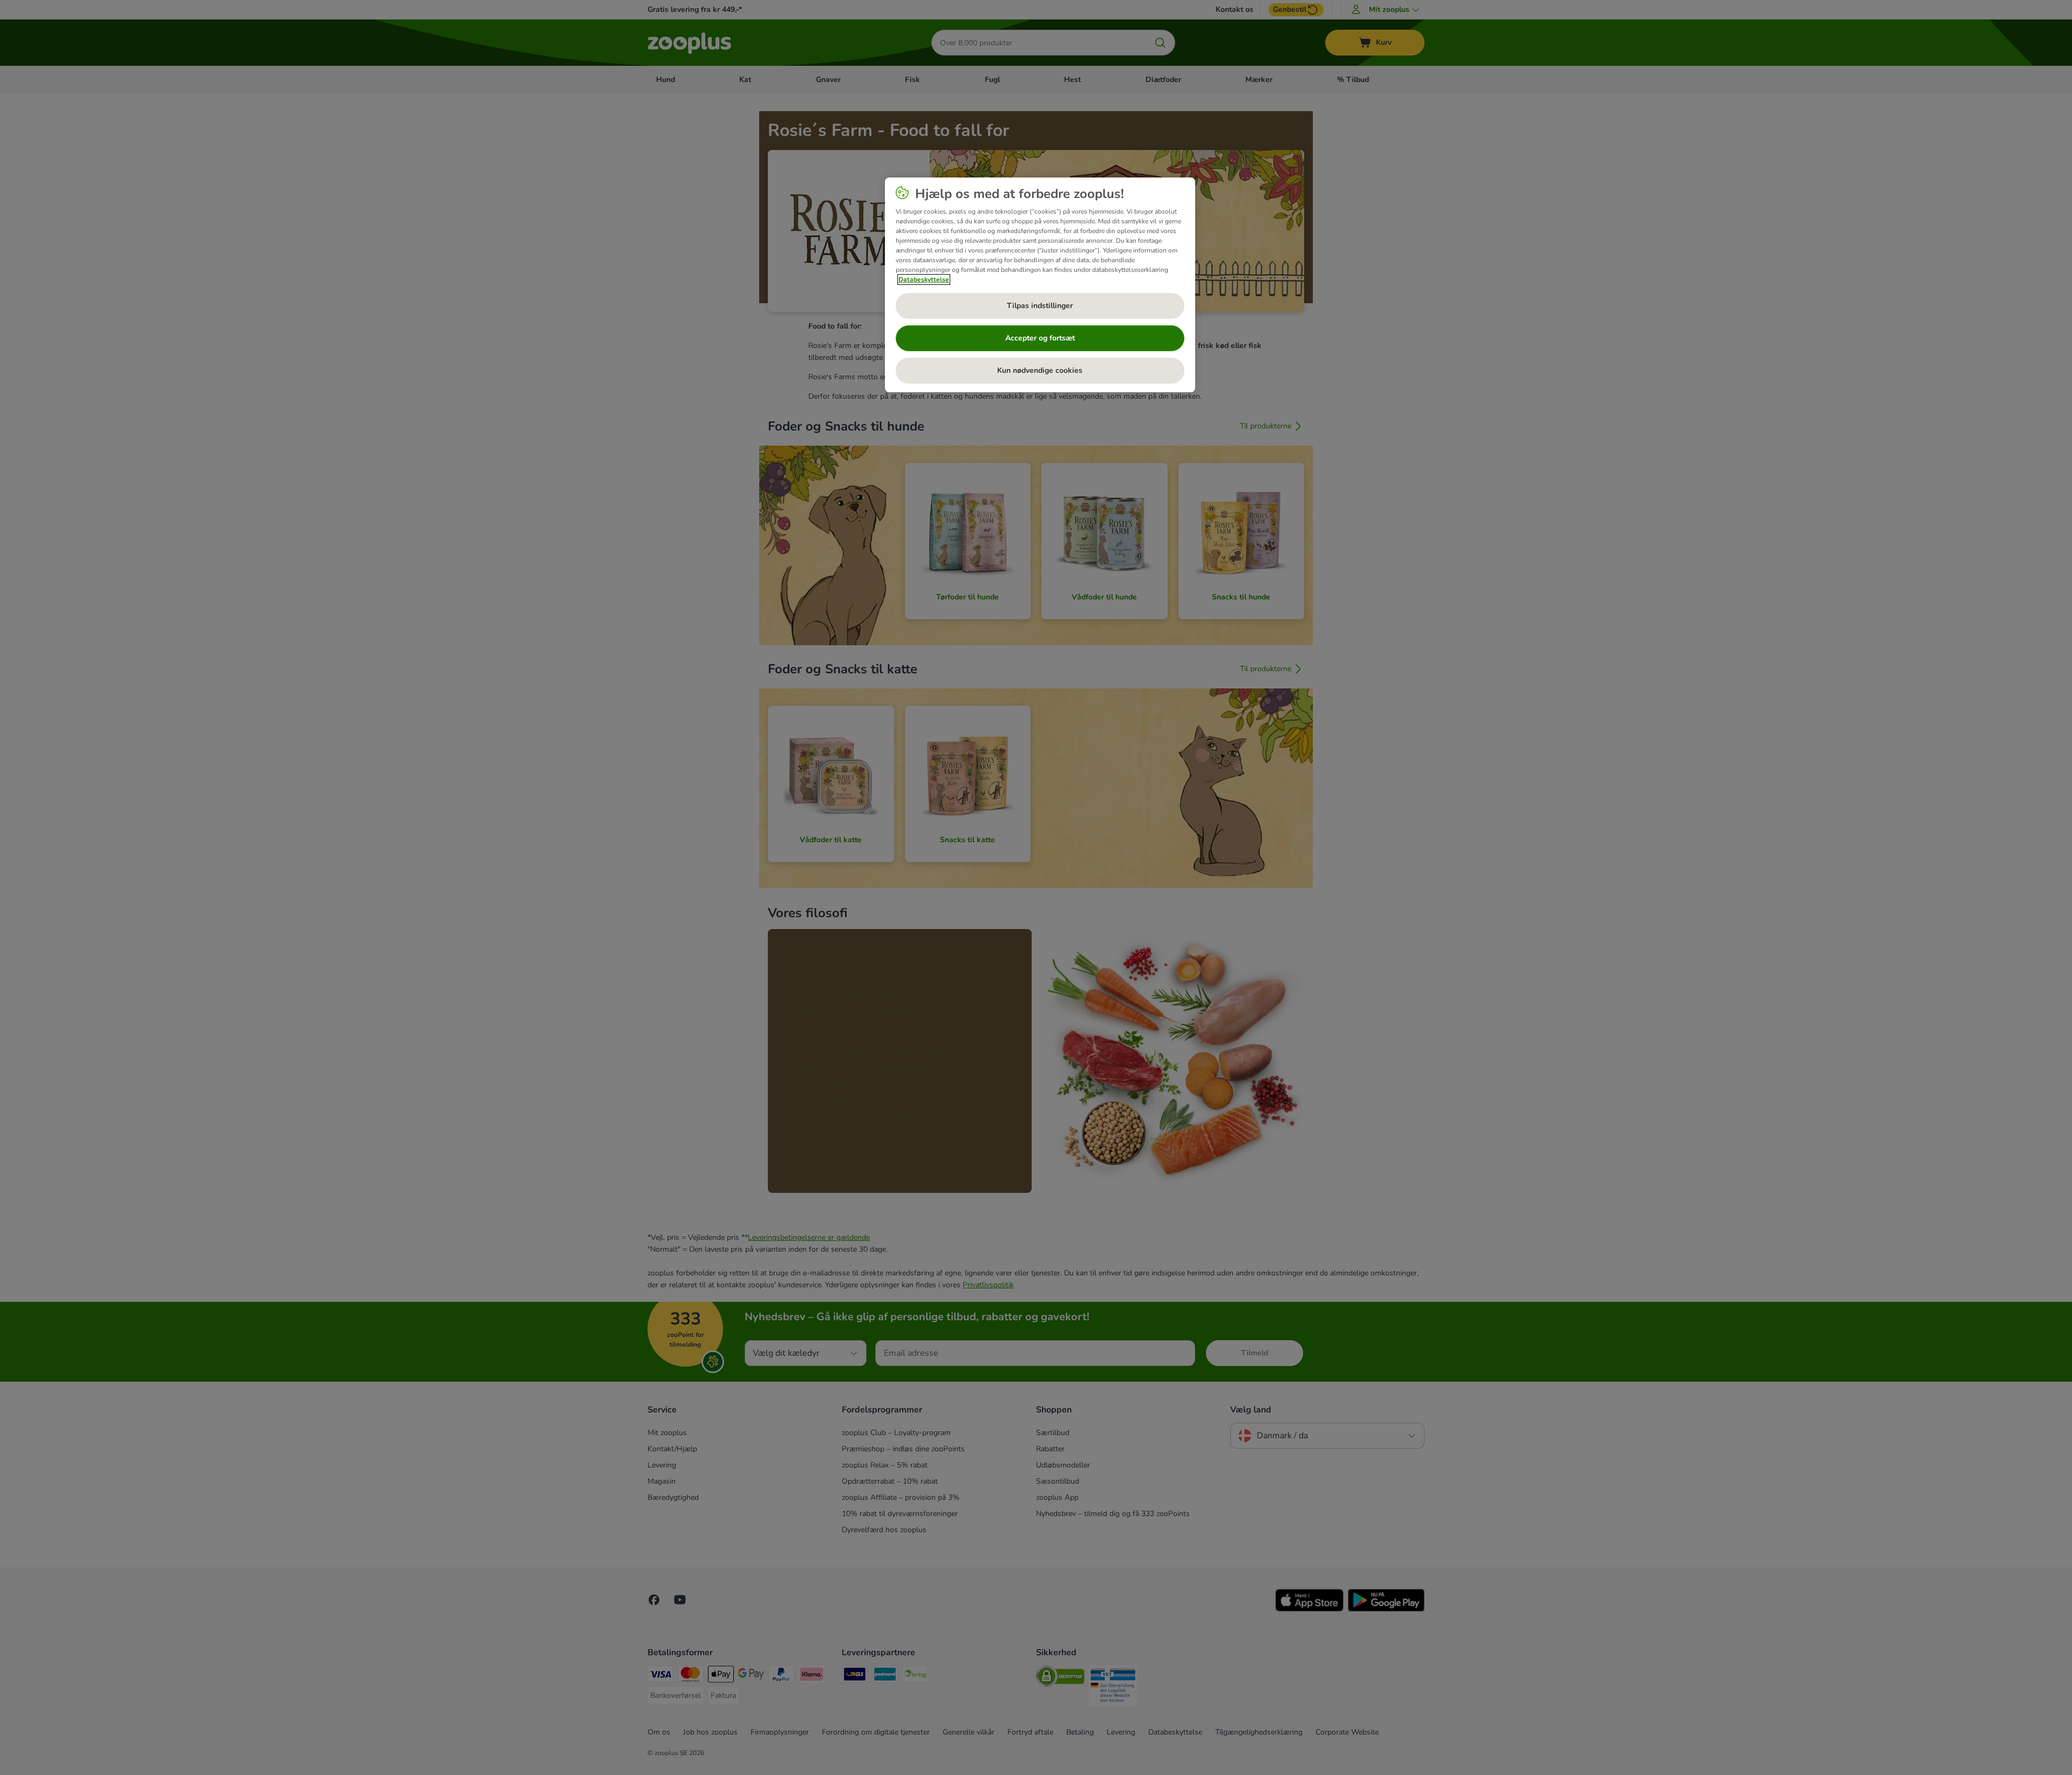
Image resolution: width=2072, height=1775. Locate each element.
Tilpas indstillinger (1040, 306)
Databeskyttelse (924, 279)
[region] (1040, 285)
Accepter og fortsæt (1040, 338)
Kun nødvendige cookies (1040, 370)
